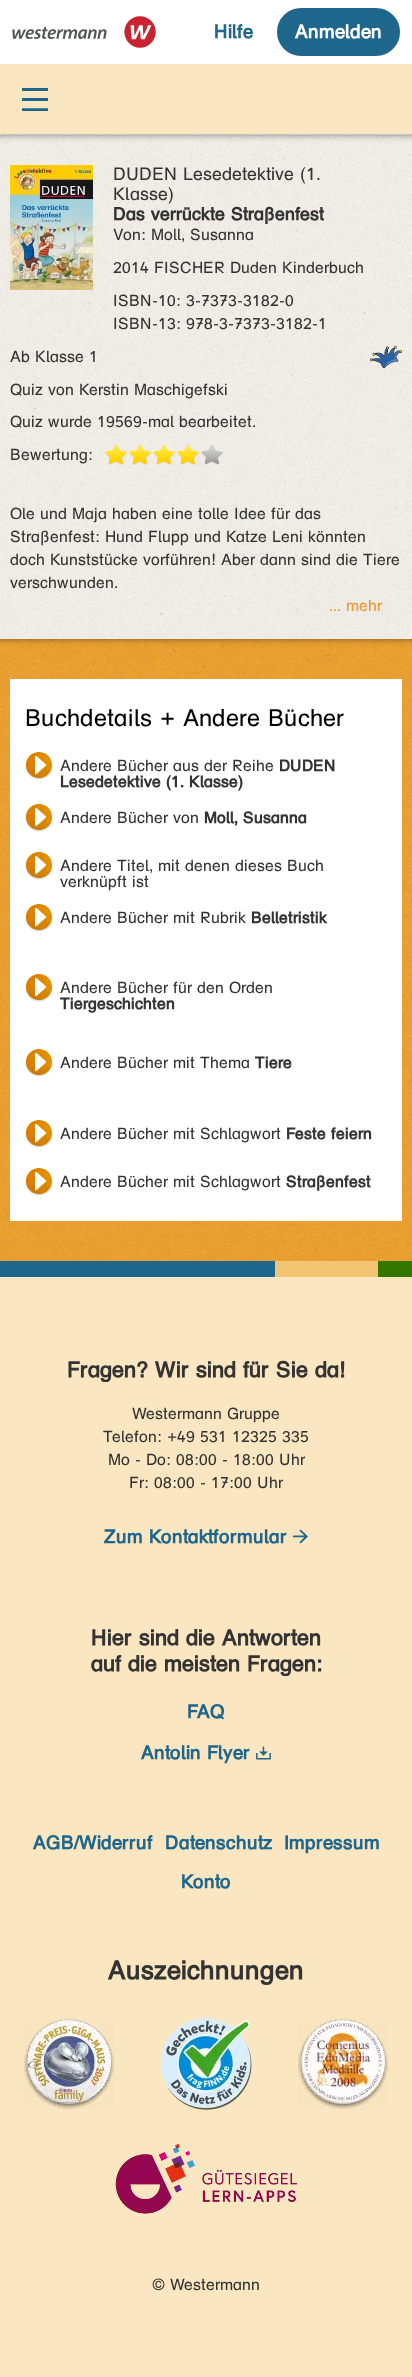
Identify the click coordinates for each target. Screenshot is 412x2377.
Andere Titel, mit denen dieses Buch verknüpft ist (192, 868)
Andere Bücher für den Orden (166, 990)
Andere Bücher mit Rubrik (193, 917)
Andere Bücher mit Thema (176, 1062)
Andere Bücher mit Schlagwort (216, 1133)
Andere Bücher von (183, 817)
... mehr (355, 605)
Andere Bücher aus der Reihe (198, 768)
